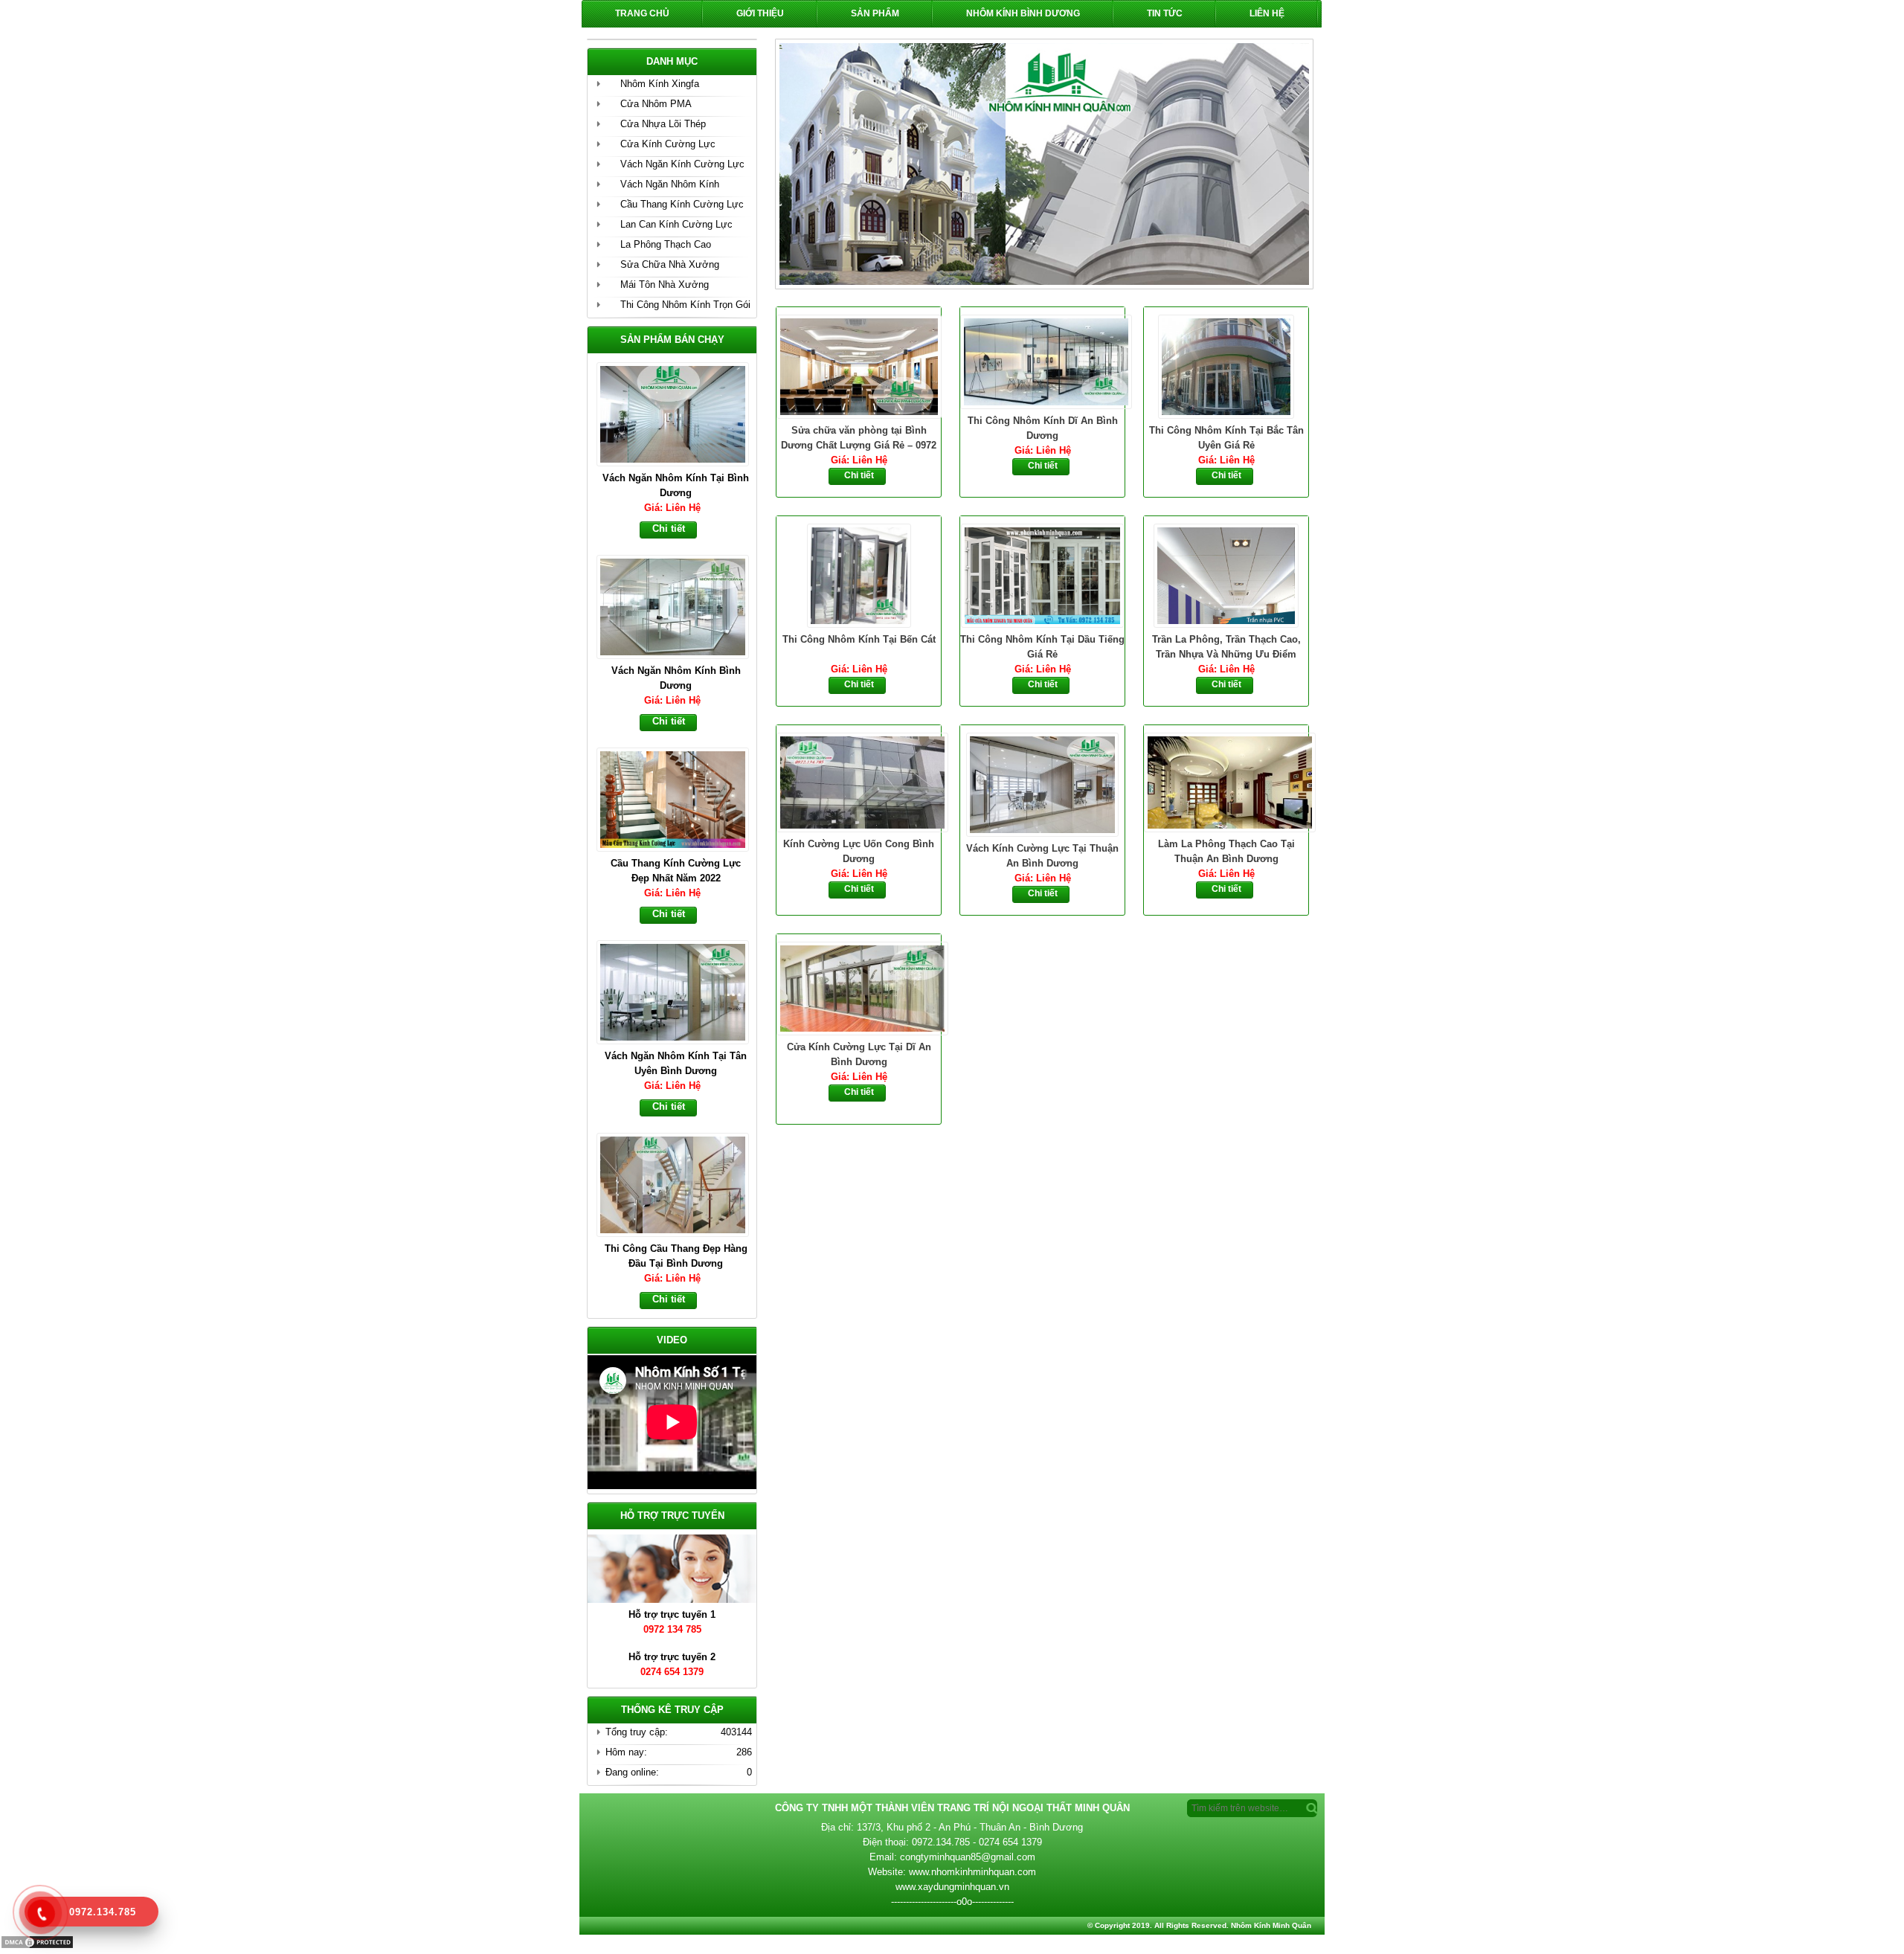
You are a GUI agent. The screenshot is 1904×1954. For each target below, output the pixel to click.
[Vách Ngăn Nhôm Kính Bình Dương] (679, 413)
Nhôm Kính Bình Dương (1023, 13)
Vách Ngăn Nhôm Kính (670, 184)
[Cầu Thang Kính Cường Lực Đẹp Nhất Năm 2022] (679, 605)
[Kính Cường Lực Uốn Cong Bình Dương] (859, 781)
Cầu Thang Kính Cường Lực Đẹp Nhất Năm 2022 (676, 678)
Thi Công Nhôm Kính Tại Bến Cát (859, 639)
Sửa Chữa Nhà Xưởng (670, 264)
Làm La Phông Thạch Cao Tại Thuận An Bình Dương (1226, 851)
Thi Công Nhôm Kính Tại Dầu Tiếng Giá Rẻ (1042, 647)
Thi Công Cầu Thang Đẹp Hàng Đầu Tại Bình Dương (676, 1063)
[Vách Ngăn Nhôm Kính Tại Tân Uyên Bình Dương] (679, 798)
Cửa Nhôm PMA (656, 104)
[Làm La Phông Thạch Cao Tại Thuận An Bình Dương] (1226, 781)
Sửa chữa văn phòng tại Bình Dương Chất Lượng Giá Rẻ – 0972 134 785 (859, 439)
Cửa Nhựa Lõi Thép (663, 124)
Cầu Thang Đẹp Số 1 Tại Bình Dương (676, 1256)
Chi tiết (859, 475)
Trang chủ (642, 13)
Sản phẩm (875, 13)
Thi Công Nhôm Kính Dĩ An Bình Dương (1043, 428)
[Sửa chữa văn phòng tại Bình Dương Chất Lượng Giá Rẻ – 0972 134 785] (859, 365)
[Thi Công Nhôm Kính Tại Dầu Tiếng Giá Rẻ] (1042, 574)
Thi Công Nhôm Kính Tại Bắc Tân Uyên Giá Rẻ (1226, 438)
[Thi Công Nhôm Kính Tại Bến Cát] (859, 574)
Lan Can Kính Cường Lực (676, 224)
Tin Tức (1165, 13)
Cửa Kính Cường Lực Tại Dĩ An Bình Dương (859, 1054)
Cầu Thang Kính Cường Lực (682, 204)
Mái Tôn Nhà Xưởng (665, 285)
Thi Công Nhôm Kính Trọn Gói (685, 305)
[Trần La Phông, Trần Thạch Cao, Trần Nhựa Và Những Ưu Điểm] (1226, 574)
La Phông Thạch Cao (666, 244)
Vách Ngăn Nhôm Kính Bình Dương (676, 485)
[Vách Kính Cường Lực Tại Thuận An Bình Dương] (1042, 783)
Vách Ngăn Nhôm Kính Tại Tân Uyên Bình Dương (676, 871)
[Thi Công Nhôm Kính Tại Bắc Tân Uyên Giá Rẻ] (1226, 365)
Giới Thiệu (760, 13)
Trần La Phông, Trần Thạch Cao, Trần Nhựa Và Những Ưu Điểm (1226, 647)
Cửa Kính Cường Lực (668, 144)
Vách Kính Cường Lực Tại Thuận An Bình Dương (1042, 856)
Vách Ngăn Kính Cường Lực (682, 164)
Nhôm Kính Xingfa (660, 84)
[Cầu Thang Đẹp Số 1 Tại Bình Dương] (679, 1183)
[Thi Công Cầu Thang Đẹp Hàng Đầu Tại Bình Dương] (679, 991)
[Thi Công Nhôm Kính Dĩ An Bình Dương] (1042, 360)
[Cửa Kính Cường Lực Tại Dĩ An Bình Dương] (859, 987)
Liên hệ (1267, 13)
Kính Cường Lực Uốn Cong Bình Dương (859, 851)
